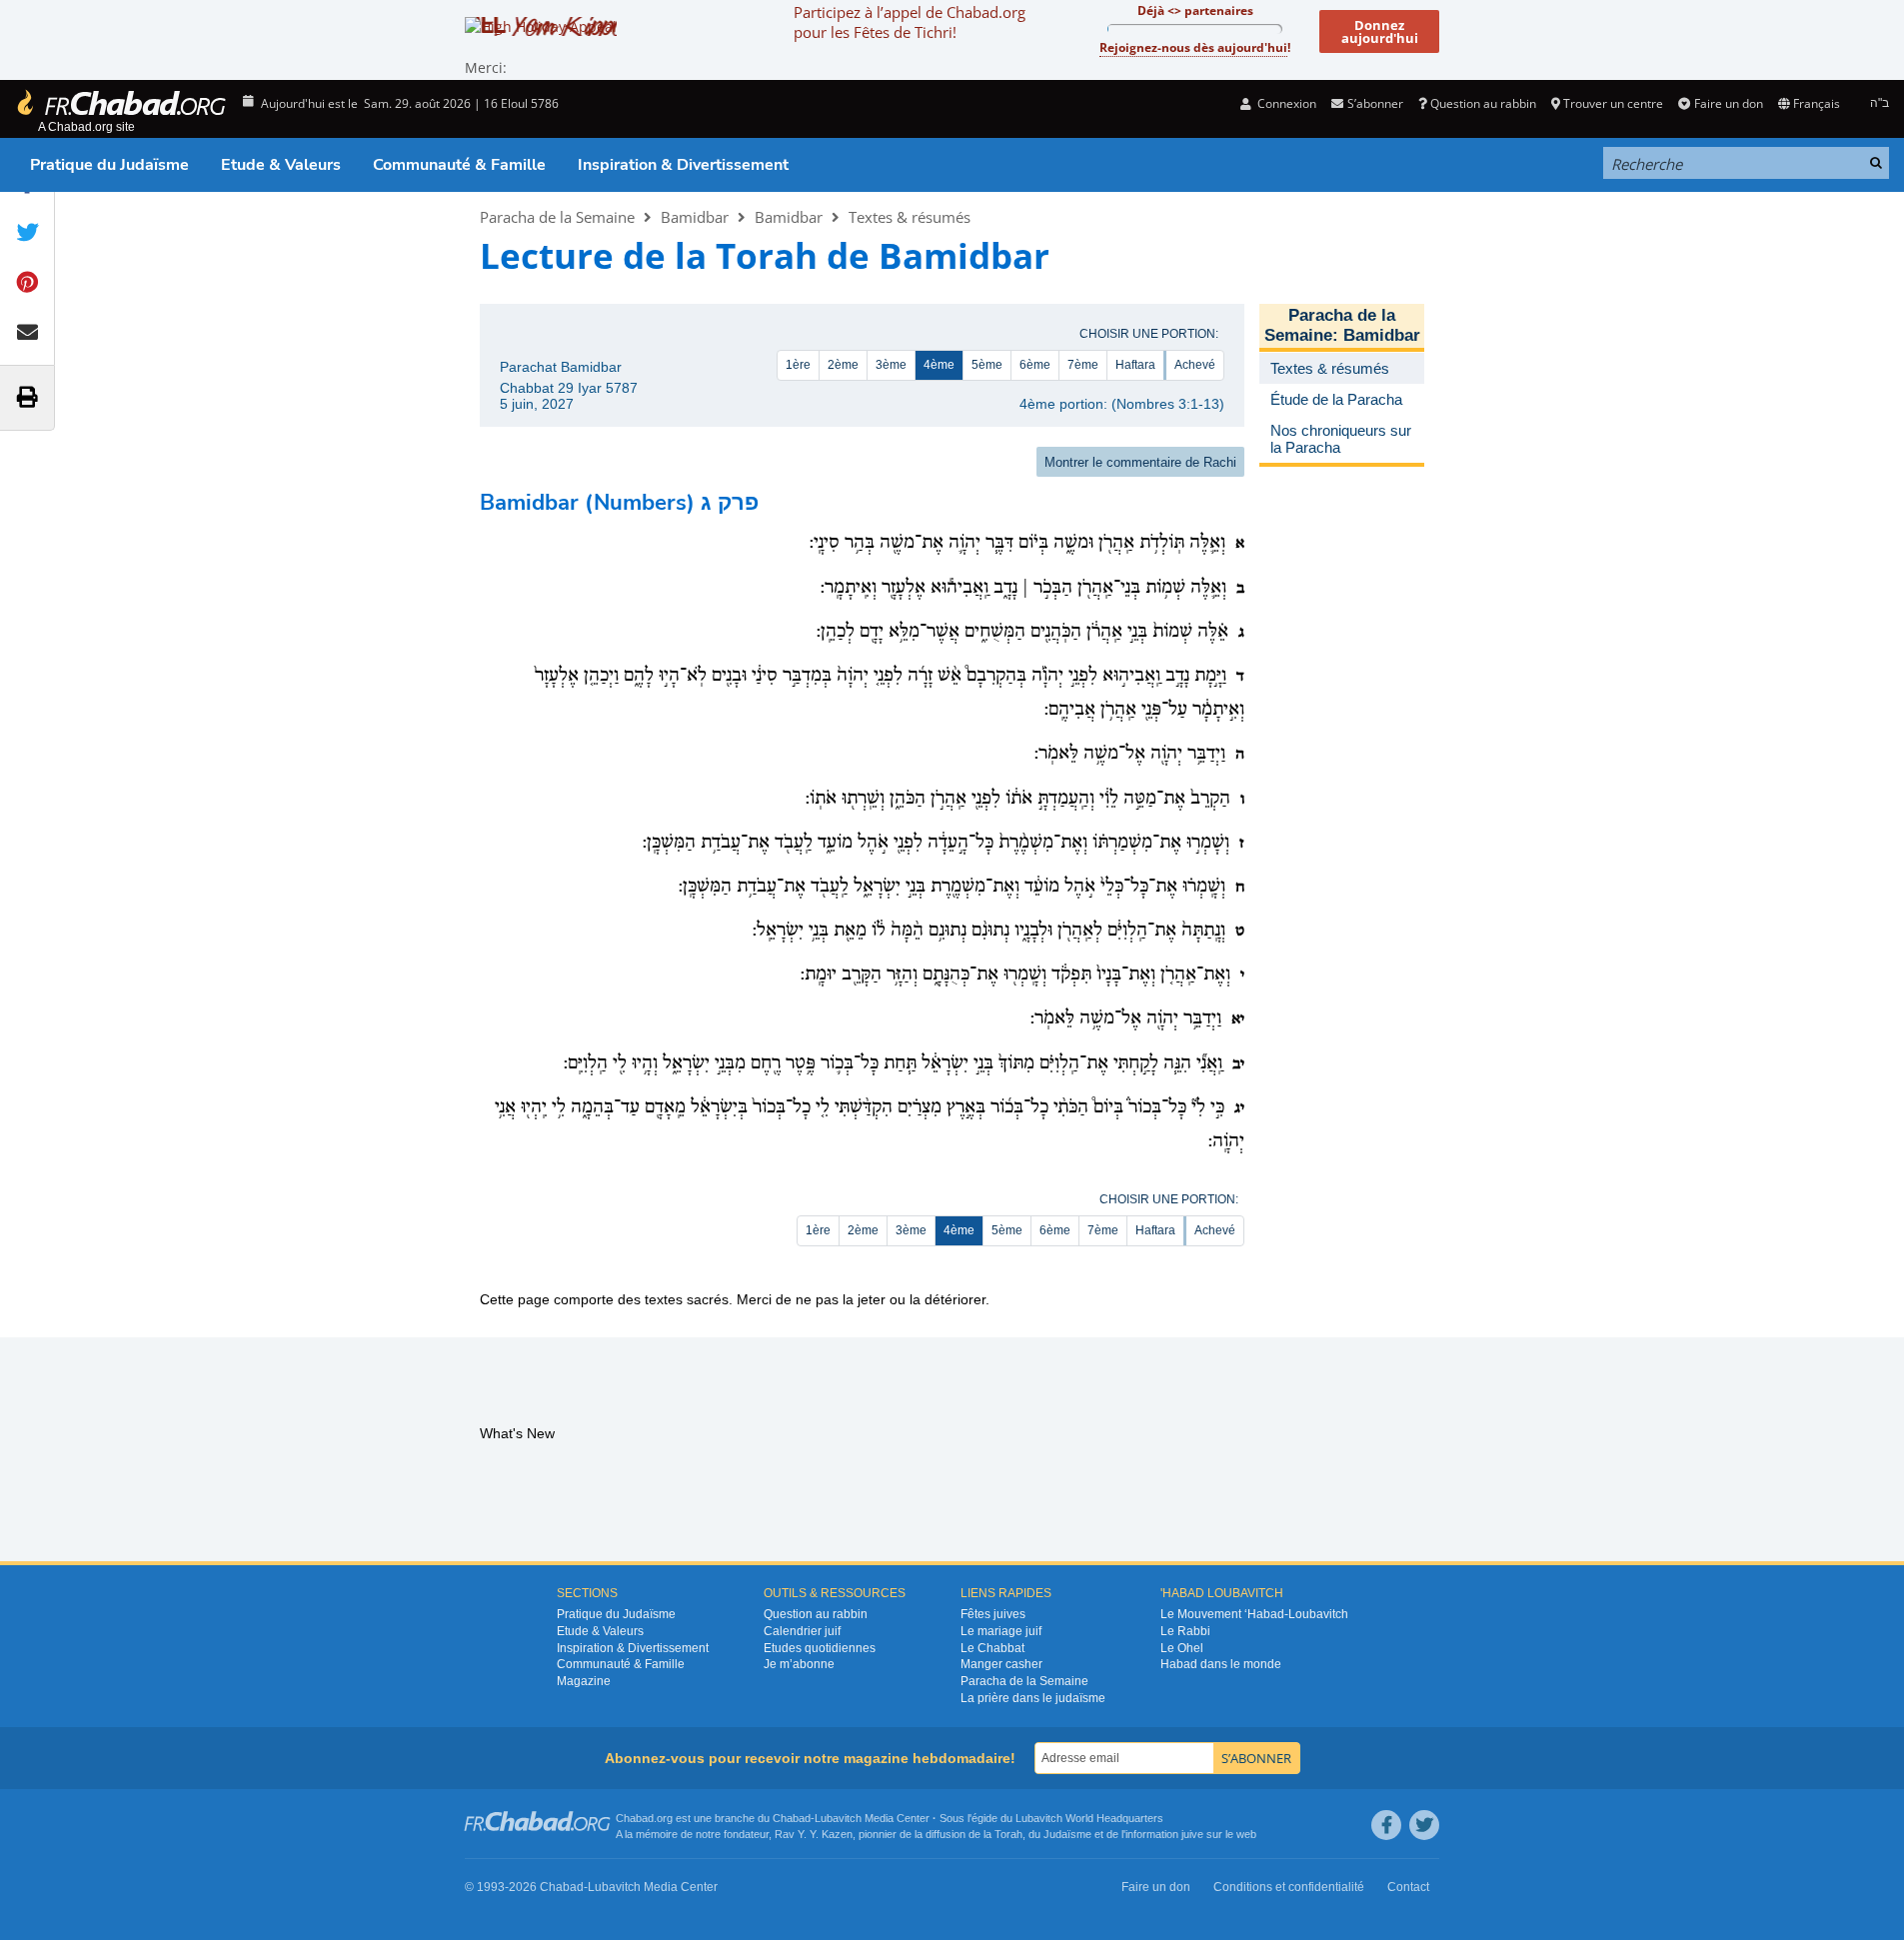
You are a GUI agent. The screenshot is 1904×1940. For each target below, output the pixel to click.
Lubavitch (838, 1818)
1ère (798, 365)
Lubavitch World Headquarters (1089, 1818)
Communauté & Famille (459, 165)
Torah (1008, 1834)
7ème (1083, 365)
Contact (1408, 1887)
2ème (843, 365)
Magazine (584, 1681)
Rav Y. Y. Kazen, (815, 1834)
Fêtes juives (993, 1614)
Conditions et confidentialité (1289, 1887)
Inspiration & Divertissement (683, 165)
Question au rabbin (1483, 103)
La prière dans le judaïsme (1033, 1698)
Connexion (1285, 103)
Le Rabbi (1185, 1631)
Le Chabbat (992, 1648)
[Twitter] (1424, 1825)
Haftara (1135, 365)
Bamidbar (695, 217)
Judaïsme (1067, 1834)
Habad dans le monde (1221, 1664)
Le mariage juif (1001, 1631)
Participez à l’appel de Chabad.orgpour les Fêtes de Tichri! (910, 22)
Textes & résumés (910, 217)
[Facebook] (1386, 1825)
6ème (1035, 365)
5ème (987, 365)
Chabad (792, 1818)
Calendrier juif (802, 1631)
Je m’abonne (799, 1664)
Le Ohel (1182, 1648)
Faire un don (1728, 103)
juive (1192, 1834)
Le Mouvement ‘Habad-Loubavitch (1254, 1614)
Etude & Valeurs (281, 165)
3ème (891, 365)
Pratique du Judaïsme (109, 165)
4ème (939, 365)
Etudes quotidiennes (820, 1648)
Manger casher (1001, 1664)
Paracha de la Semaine (557, 217)
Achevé (1195, 365)
